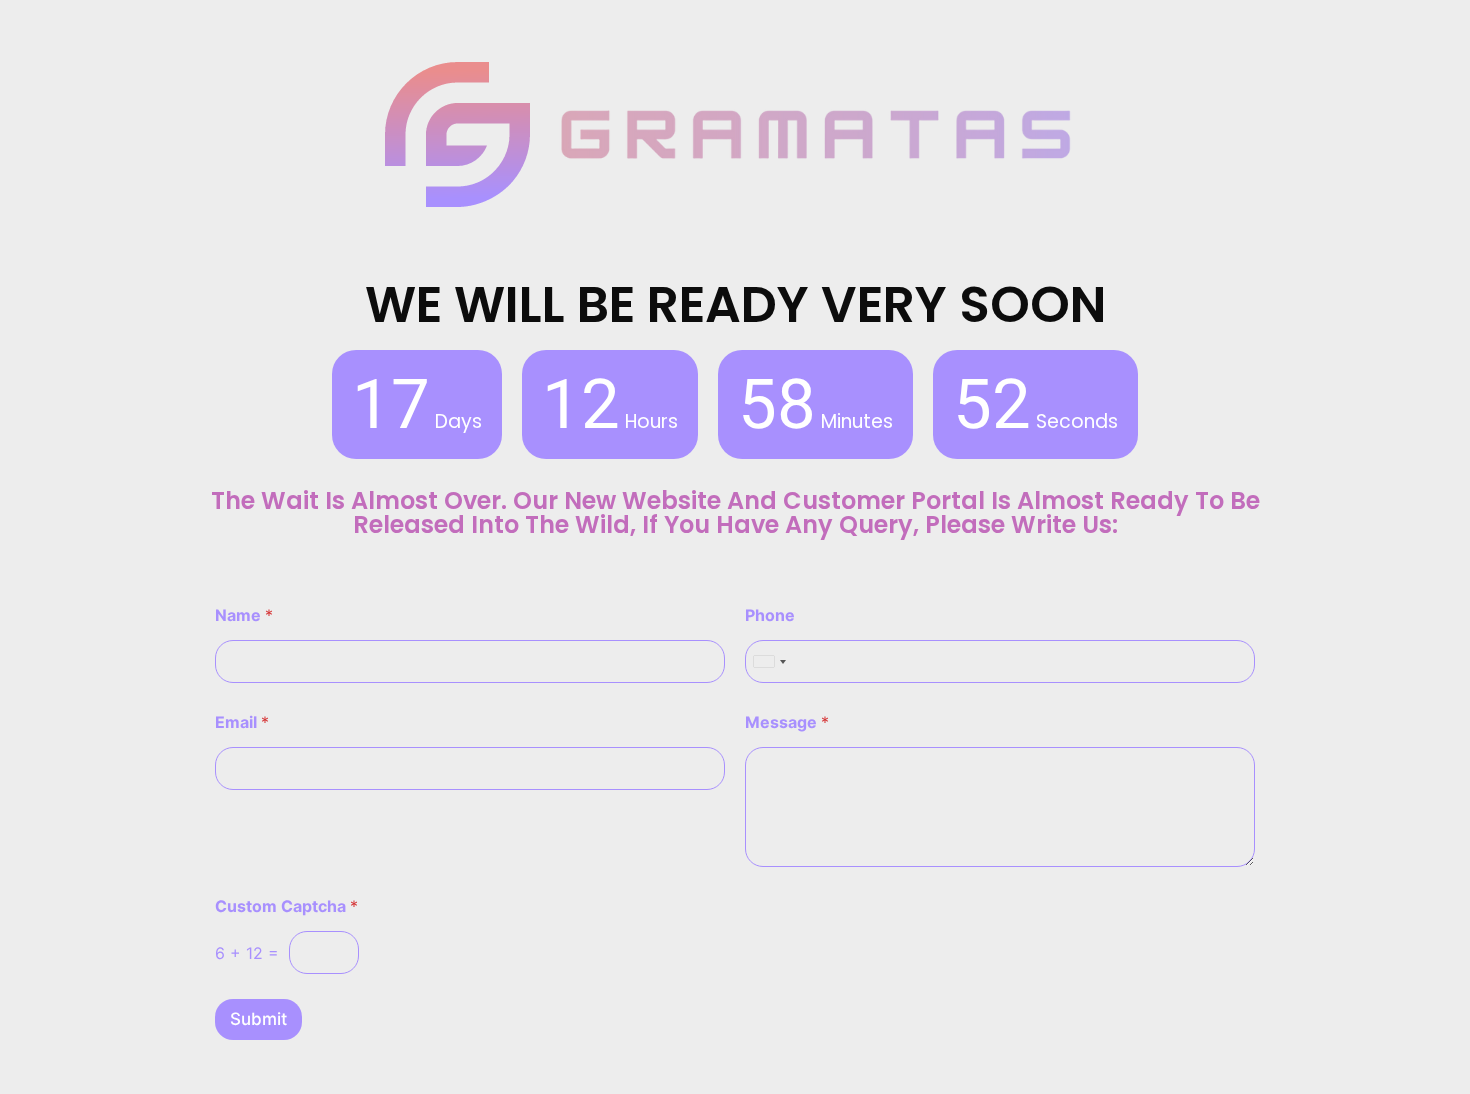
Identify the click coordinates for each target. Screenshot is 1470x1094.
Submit (258, 1019)
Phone (770, 615)
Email (242, 722)
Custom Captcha (286, 906)
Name (244, 615)
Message (787, 722)
